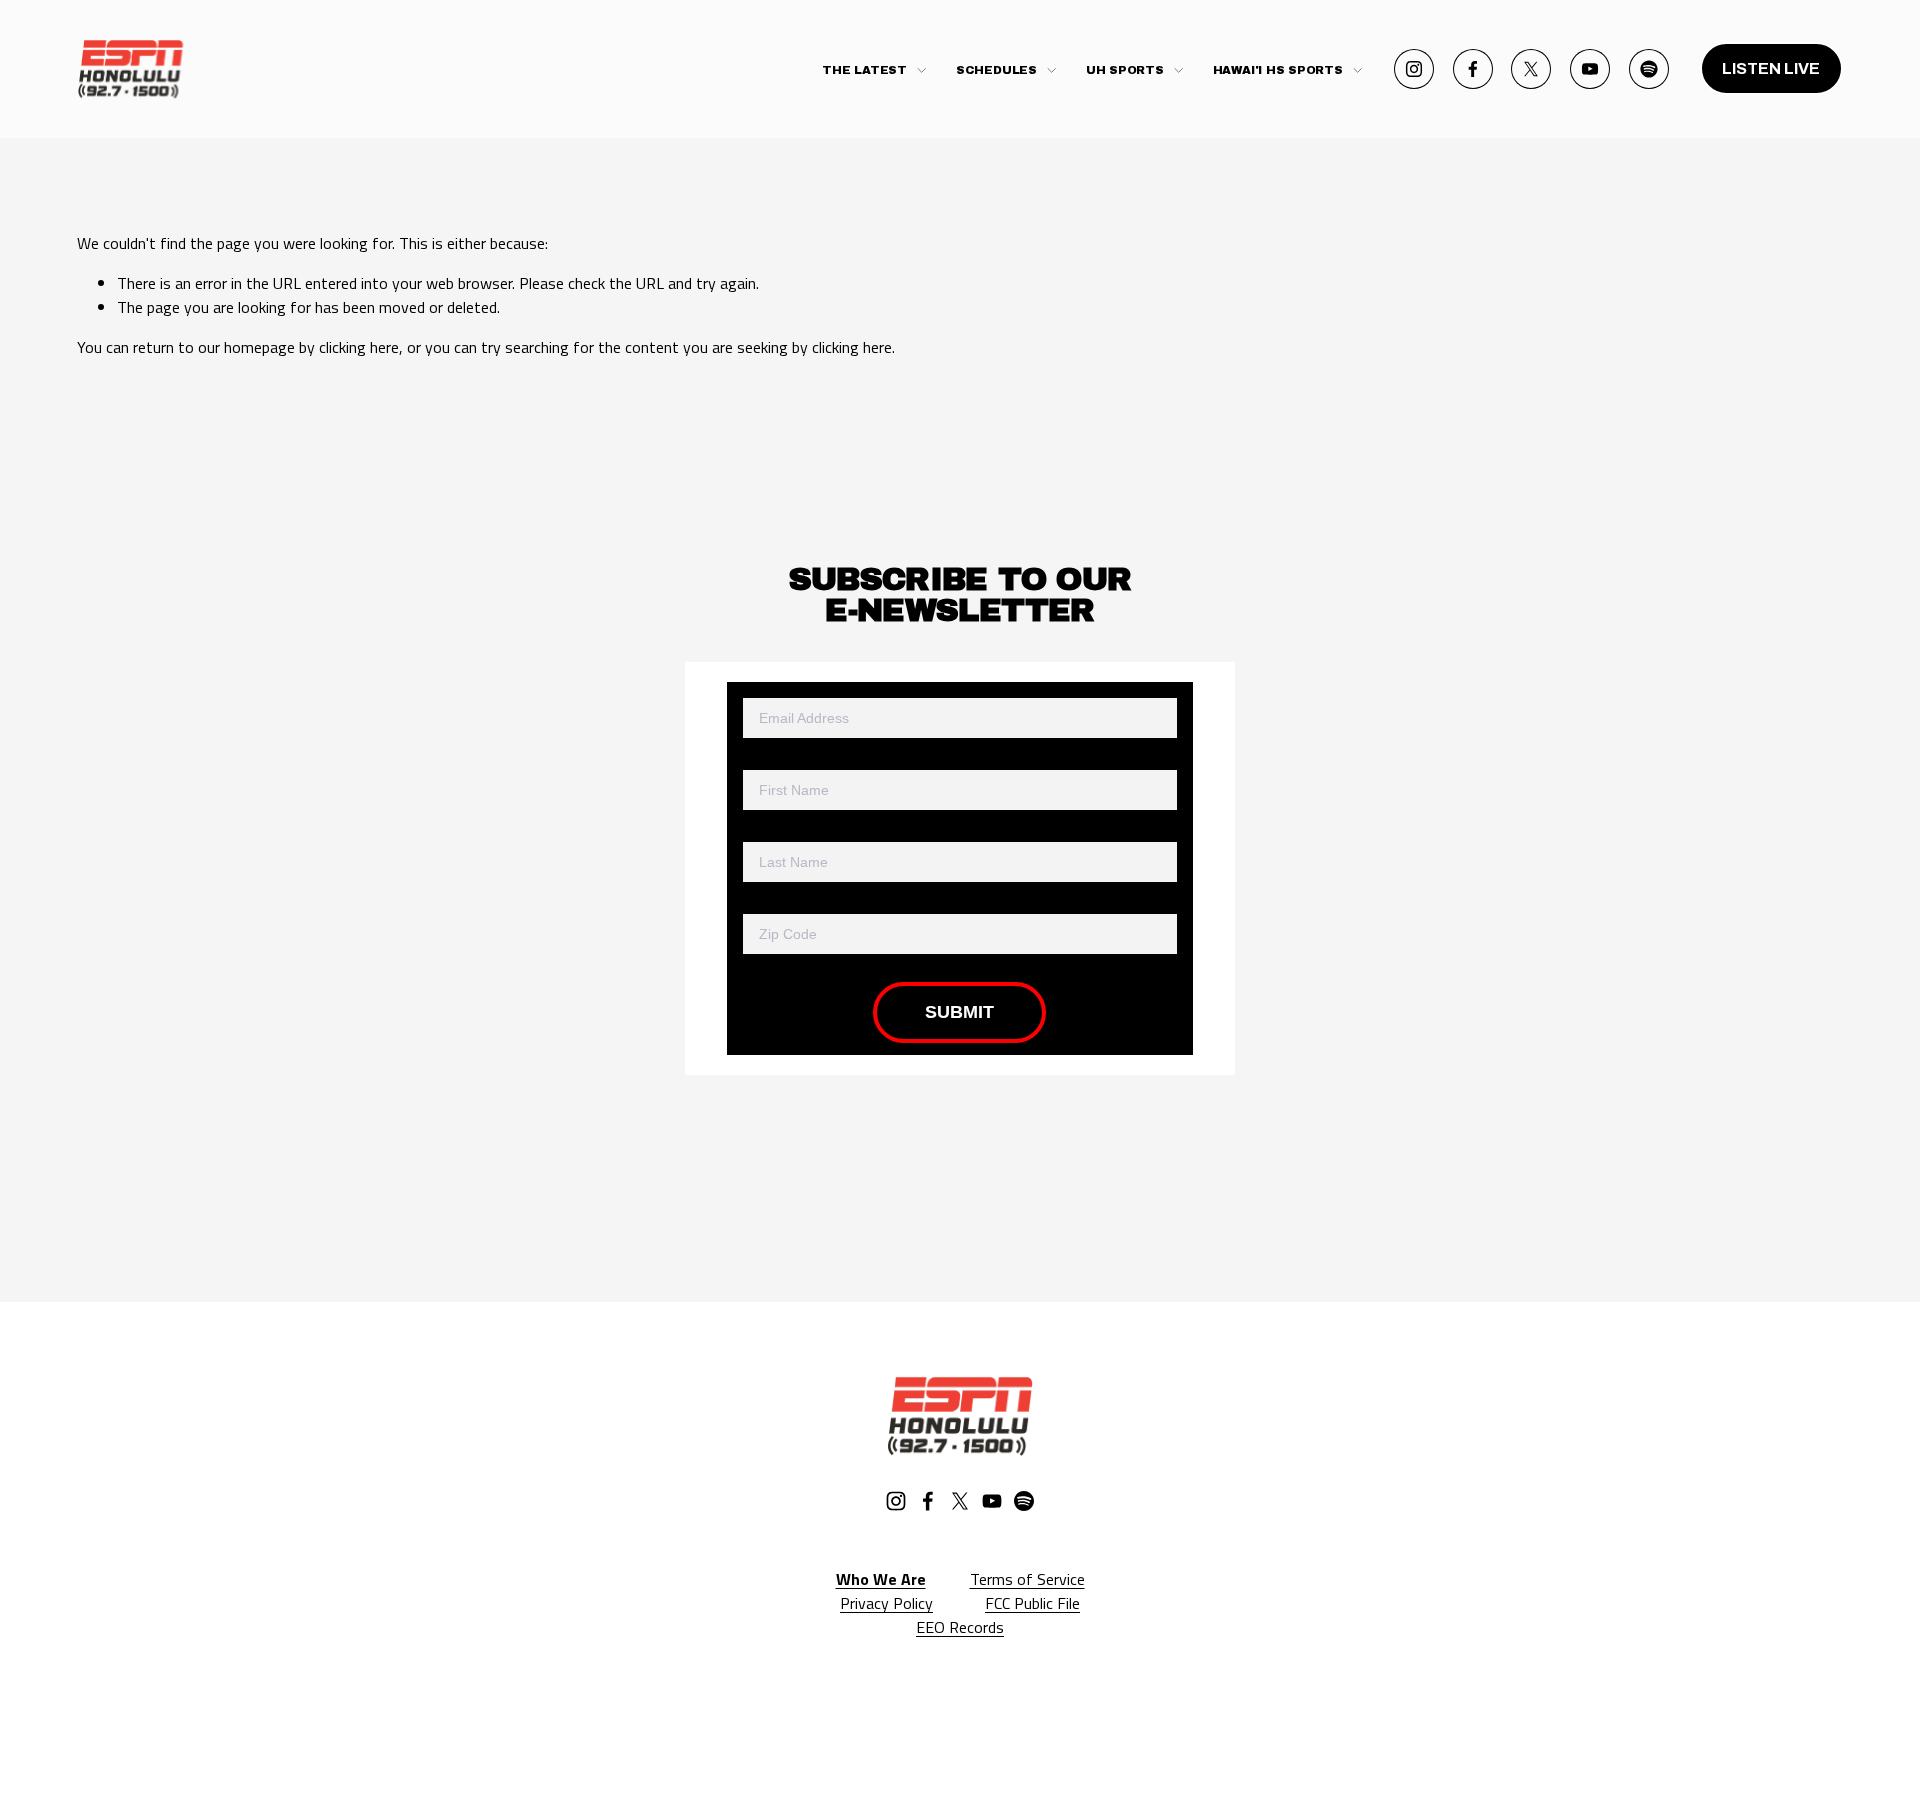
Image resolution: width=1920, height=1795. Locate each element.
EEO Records (960, 1627)
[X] (1531, 69)
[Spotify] (1649, 69)
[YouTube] (1590, 69)
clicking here (359, 347)
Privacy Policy (886, 1603)
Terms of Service (1027, 1579)
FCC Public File (1032, 1603)
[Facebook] (1473, 69)
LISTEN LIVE (1771, 68)
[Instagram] (1414, 69)
